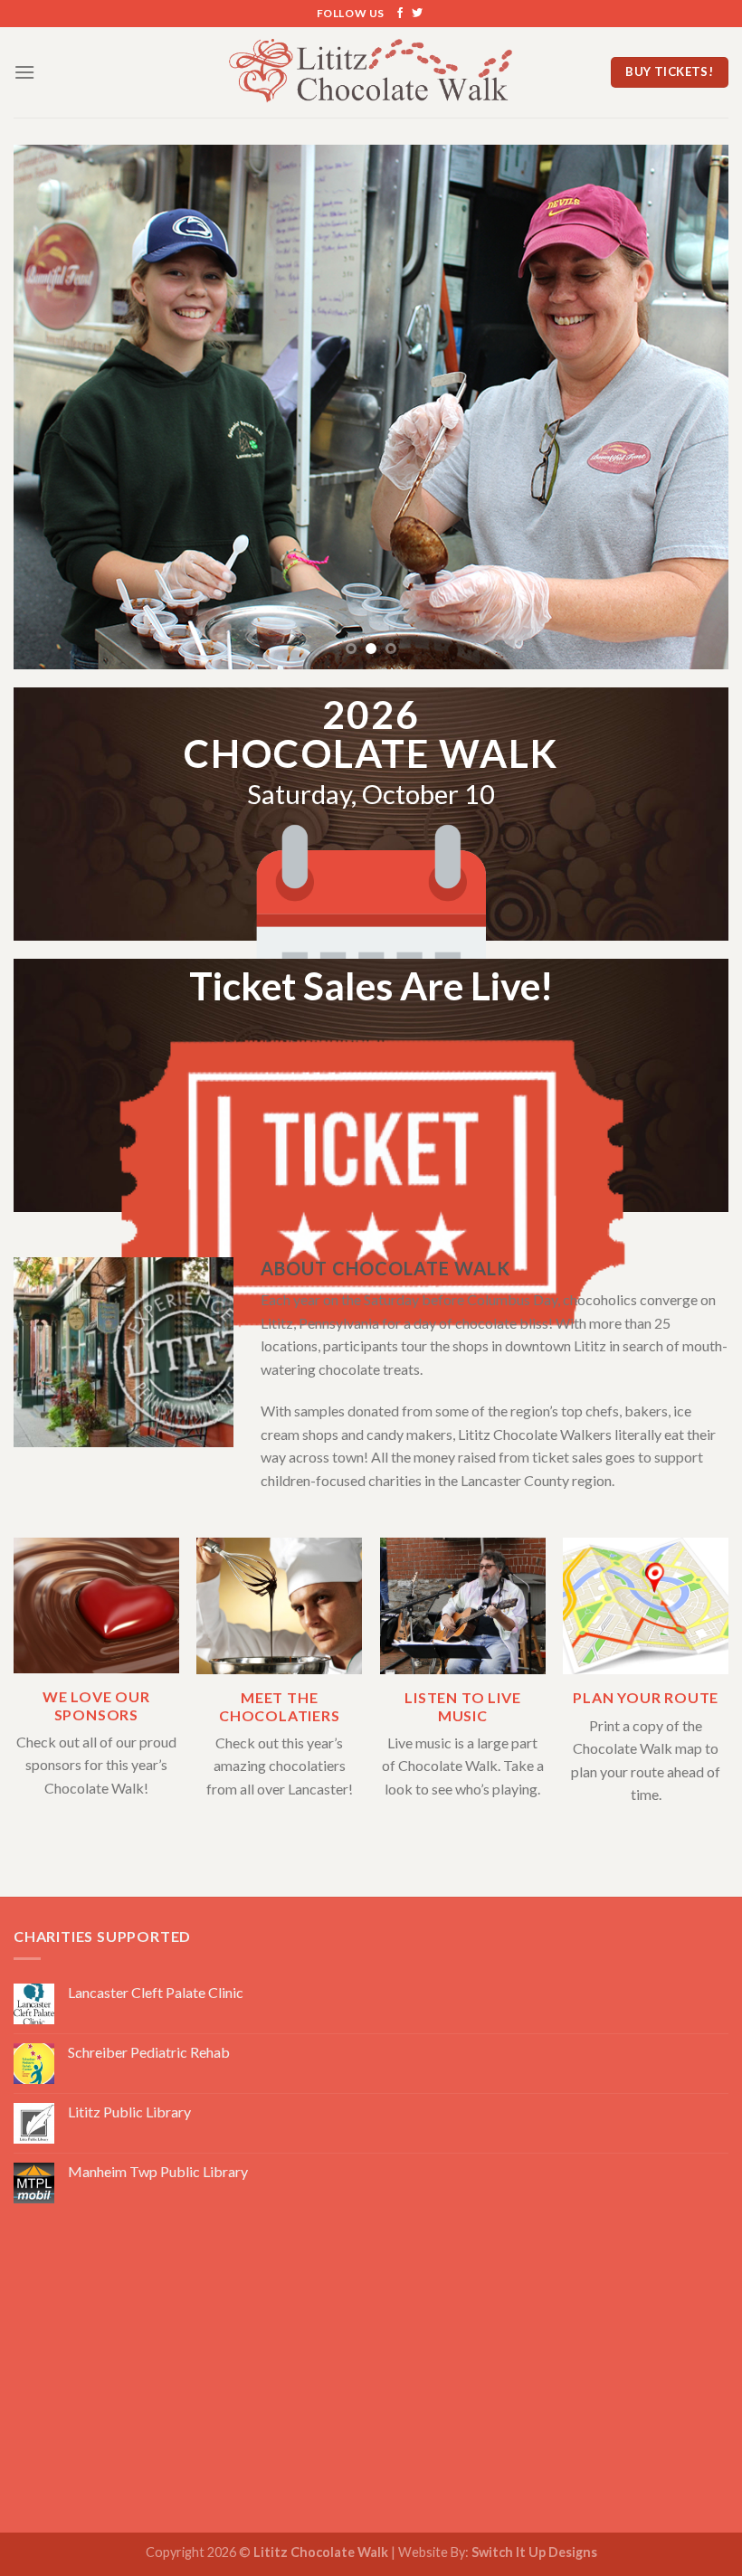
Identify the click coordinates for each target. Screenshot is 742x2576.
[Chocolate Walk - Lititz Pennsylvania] (371, 72)
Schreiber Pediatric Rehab (149, 2052)
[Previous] (51, 407)
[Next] (691, 407)
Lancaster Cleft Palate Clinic (156, 1992)
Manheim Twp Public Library (158, 2171)
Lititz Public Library (129, 2112)
